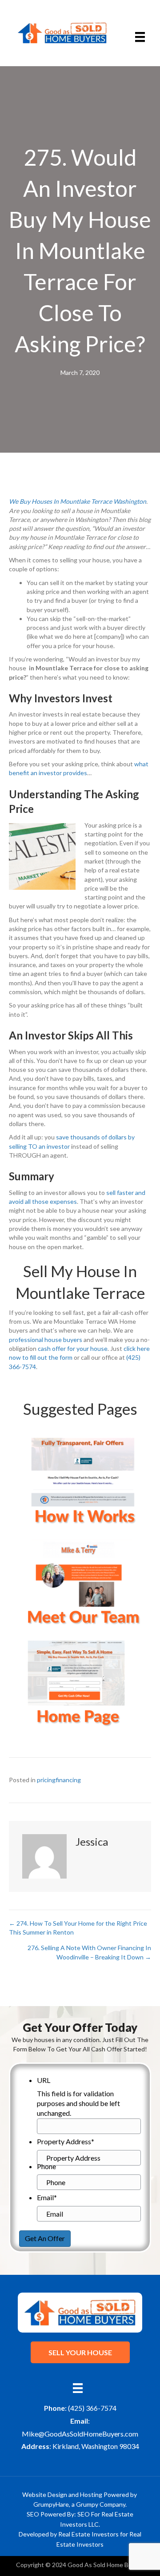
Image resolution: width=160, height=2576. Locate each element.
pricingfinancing (59, 1780)
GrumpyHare (51, 2504)
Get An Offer (45, 2238)
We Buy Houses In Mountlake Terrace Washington (78, 501)
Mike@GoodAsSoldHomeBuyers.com (80, 2434)
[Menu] (140, 37)
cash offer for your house (73, 1348)
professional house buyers (46, 1340)
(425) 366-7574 (92, 2408)
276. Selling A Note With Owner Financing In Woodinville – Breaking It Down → (89, 1952)
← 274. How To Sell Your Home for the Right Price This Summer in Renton (78, 1928)
